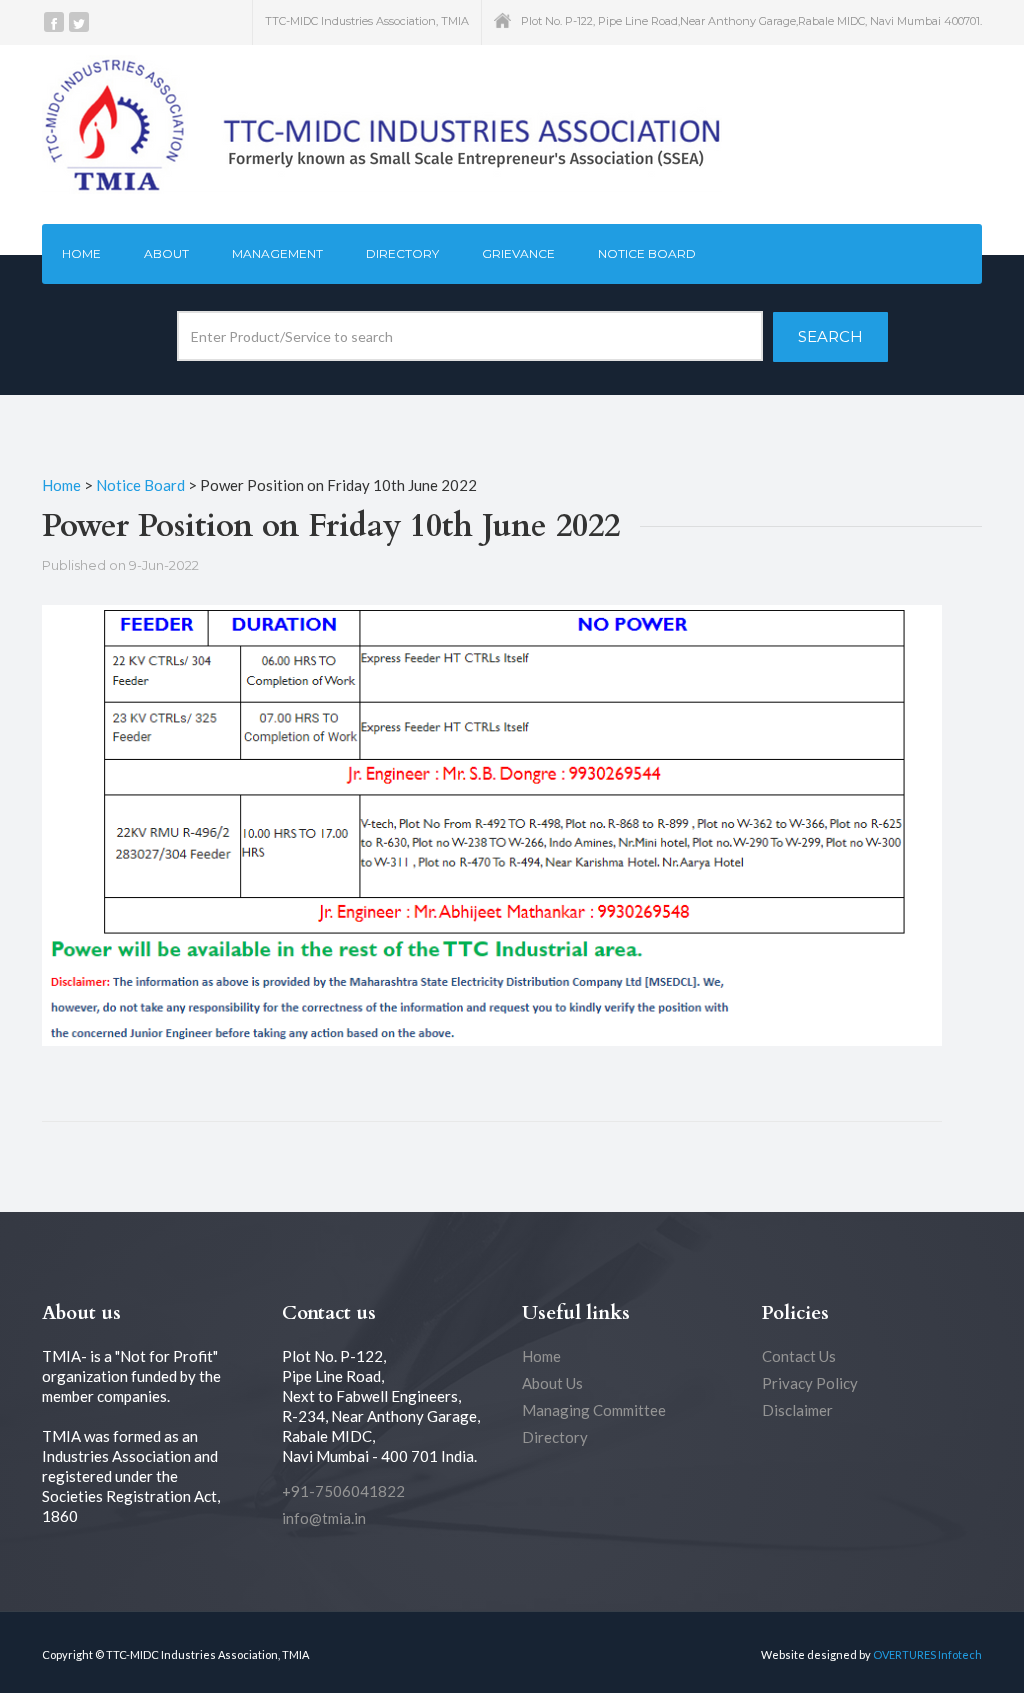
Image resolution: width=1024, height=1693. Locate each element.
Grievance (518, 253)
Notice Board (647, 253)
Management (277, 253)
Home (81, 253)
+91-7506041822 (343, 1491)
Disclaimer (797, 1410)
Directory (402, 253)
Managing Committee (594, 1410)
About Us (552, 1383)
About (166, 253)
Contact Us (799, 1356)
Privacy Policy (810, 1383)
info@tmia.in (324, 1518)
